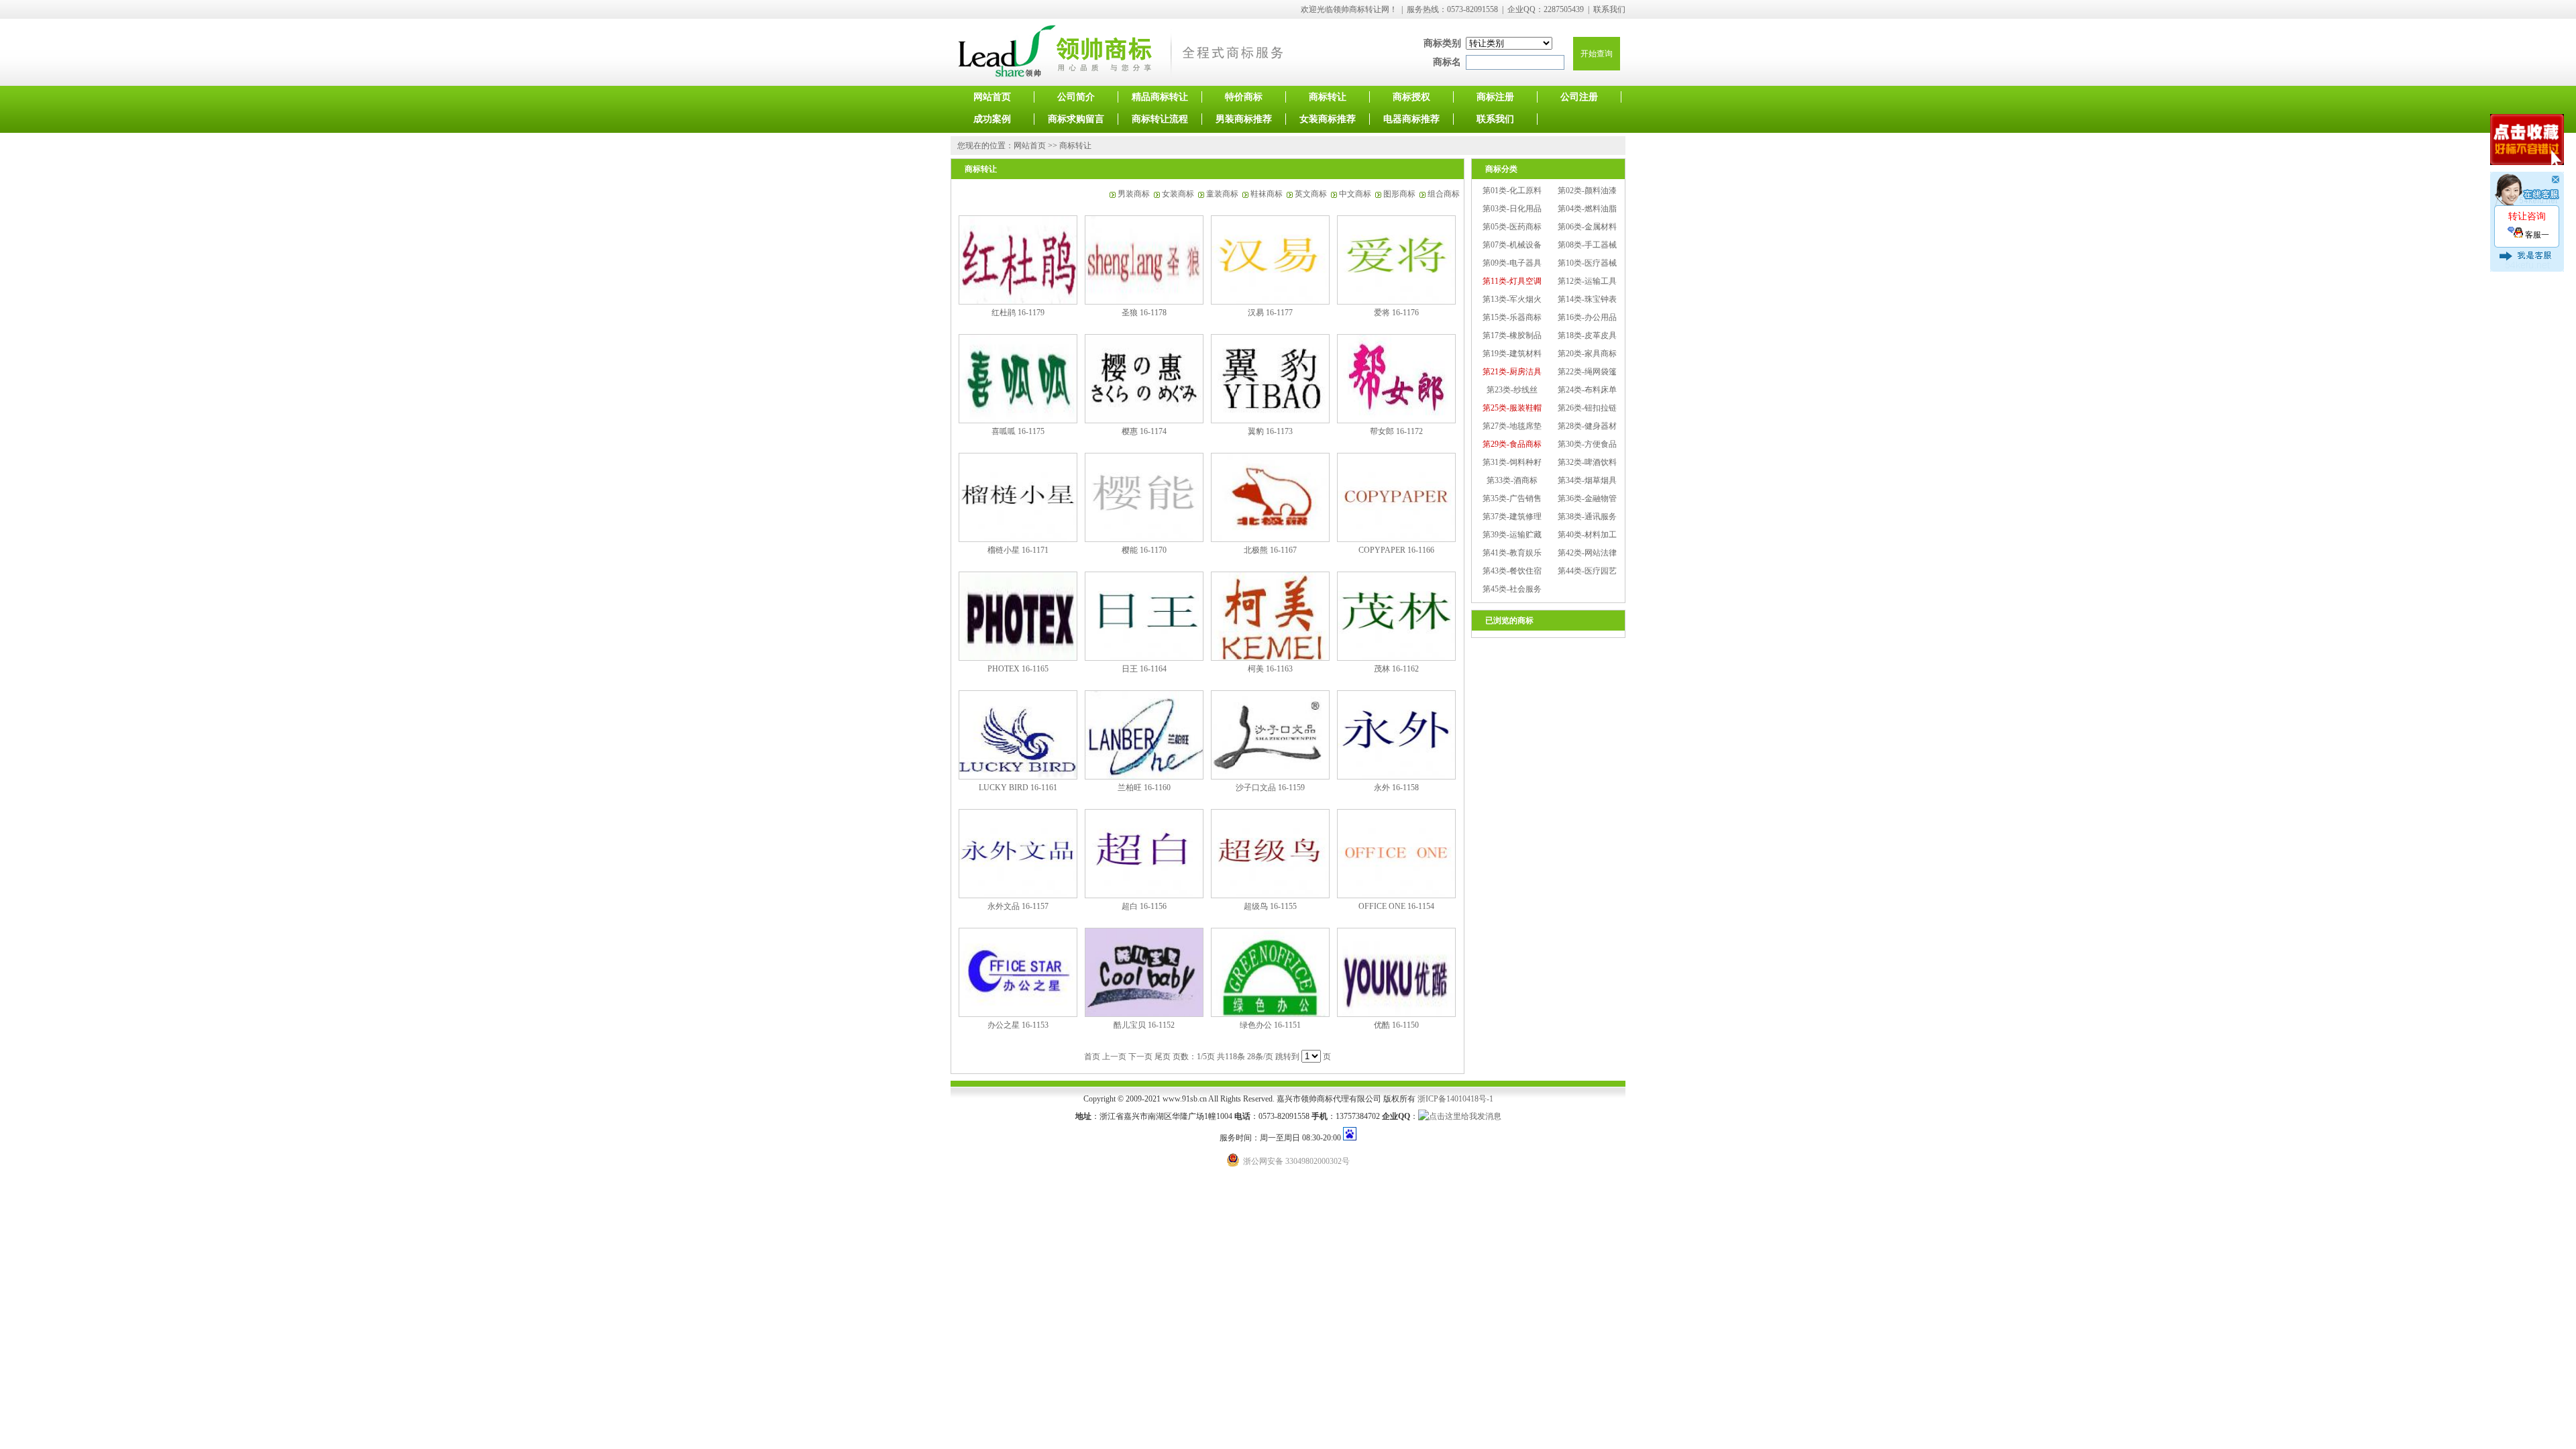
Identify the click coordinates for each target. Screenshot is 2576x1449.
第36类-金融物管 (1587, 498)
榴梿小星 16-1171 (1018, 550)
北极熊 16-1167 (1270, 550)
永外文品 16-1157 (1018, 906)
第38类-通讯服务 (1587, 517)
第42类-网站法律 (1587, 553)
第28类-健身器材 (1587, 426)
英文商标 (1311, 194)
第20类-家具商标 (1587, 354)
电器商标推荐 (1411, 119)
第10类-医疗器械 (1587, 263)
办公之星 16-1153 (1018, 1025)
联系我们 (1609, 9)
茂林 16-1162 (1396, 669)
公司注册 (1579, 97)
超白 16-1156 (1144, 906)
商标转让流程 (1160, 119)
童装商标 (1222, 194)
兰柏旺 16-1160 (1144, 788)
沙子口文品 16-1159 (1270, 788)
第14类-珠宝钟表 (1587, 299)
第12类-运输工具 (1587, 281)
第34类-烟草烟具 (1587, 480)
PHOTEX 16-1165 (1018, 669)
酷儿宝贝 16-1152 (1144, 1025)
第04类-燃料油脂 (1587, 209)
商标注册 (1495, 97)
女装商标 (1178, 194)
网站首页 (992, 97)
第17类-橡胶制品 (1512, 335)
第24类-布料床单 (1587, 390)
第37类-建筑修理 (1512, 517)
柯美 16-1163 (1270, 669)
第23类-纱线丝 (1512, 390)
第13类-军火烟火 (1512, 299)
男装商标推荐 (1244, 119)
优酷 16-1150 (1396, 1025)
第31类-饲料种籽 (1512, 462)
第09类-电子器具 (1512, 263)
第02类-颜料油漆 (1587, 191)
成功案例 (992, 119)
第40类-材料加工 (1587, 535)
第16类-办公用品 (1587, 317)
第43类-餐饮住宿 (1512, 571)
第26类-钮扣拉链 (1587, 408)
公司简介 (1076, 97)
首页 (1092, 1057)
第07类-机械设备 (1512, 245)
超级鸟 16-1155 (1270, 906)
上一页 (1114, 1057)
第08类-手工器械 (1587, 245)
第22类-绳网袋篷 (1587, 372)
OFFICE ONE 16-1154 (1396, 906)
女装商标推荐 (1328, 119)
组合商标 (1444, 194)
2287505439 (1564, 9)
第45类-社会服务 (1512, 589)
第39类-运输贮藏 (1512, 535)
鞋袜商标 (1267, 194)
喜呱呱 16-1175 (1018, 431)
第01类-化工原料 (1512, 191)
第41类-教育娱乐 (1512, 553)
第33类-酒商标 (1512, 480)
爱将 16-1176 (1396, 313)
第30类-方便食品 (1587, 444)
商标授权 (1411, 97)
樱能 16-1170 (1144, 550)
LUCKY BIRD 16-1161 (1018, 788)
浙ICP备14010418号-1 (1455, 1099)
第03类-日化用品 (1512, 209)
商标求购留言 (1076, 119)
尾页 (1163, 1057)
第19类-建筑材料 (1512, 354)
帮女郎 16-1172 (1396, 431)
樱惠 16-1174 (1144, 431)
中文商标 (1355, 194)
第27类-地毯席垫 (1512, 426)
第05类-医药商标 (1512, 227)
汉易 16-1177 (1270, 313)
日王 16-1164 (1144, 669)
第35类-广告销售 (1512, 498)
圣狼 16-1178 (1144, 313)
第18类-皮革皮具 (1587, 335)
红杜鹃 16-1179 (1018, 313)
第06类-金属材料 (1587, 227)
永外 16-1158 (1396, 788)
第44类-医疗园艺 (1587, 571)
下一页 (1140, 1057)
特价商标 (1244, 97)
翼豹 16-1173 (1270, 431)
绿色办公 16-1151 (1270, 1025)
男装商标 (1134, 194)
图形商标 (1399, 194)
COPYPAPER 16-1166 (1396, 550)
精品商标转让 (1160, 97)
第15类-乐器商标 (1512, 317)
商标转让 (1328, 97)
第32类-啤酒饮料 (1587, 462)
